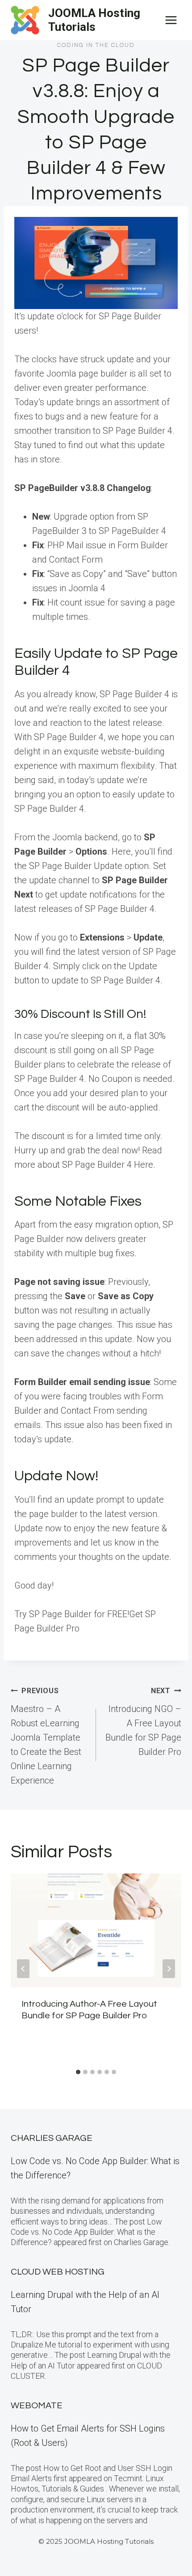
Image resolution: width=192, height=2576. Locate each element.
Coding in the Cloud (96, 45)
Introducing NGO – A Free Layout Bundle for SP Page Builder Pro (143, 1722)
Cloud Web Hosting (58, 2272)
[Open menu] (171, 20)
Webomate (37, 2406)
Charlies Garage (52, 2138)
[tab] (78, 2072)
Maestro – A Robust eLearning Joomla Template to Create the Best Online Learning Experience (46, 1736)
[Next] (169, 1969)
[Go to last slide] (23, 1969)
